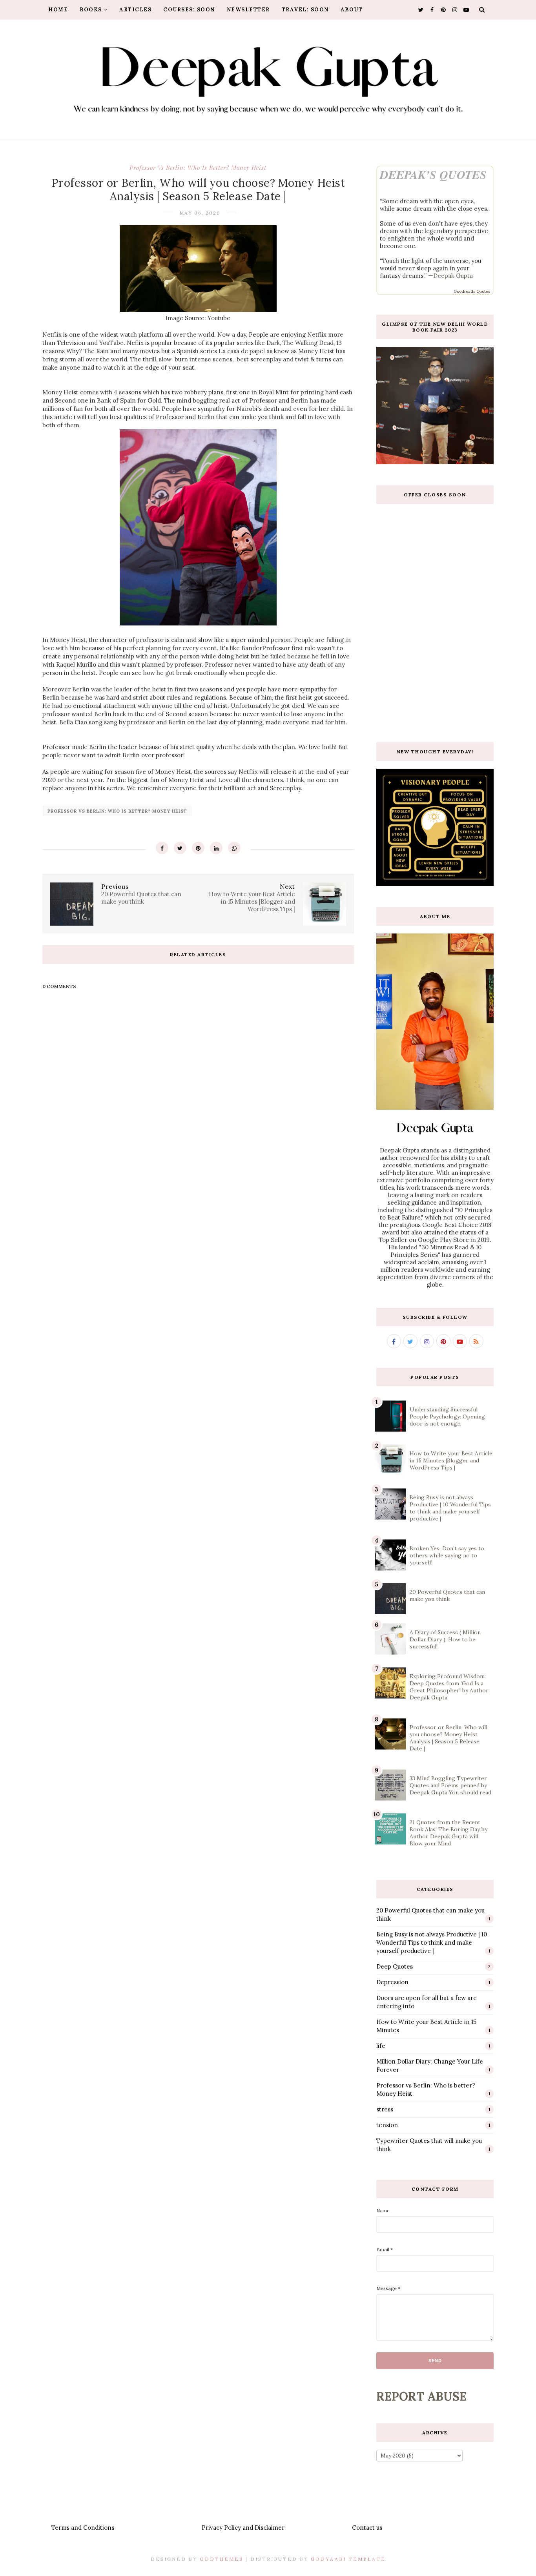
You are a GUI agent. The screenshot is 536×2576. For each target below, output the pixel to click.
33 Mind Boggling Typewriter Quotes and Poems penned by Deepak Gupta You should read (450, 1785)
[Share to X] (180, 848)
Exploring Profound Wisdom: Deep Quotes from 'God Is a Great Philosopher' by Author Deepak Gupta (449, 1687)
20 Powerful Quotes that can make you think (447, 1595)
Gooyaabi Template (348, 2559)
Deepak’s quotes (433, 175)
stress (385, 2109)
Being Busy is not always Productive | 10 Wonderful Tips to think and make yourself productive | (450, 1508)
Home (58, 10)
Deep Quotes (395, 1966)
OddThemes (222, 2559)
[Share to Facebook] (162, 848)
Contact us (367, 2528)
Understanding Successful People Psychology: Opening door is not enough (447, 1417)
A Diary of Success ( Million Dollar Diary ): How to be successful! (445, 1639)
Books (91, 10)
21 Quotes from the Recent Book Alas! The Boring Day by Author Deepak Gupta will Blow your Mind (448, 1833)
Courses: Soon (189, 10)
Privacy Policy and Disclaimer (243, 2528)
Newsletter (248, 10)
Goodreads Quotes (472, 291)
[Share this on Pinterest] (198, 848)
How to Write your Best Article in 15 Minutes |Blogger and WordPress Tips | (451, 1460)
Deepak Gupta (453, 276)
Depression (392, 1982)
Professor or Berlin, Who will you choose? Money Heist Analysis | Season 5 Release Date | (448, 1738)
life (381, 2046)
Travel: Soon (305, 10)
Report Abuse (421, 2396)
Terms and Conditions (83, 2528)
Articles (135, 10)
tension (387, 2125)
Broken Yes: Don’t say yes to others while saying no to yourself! (447, 1555)
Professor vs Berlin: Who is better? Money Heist (198, 168)
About (352, 10)
